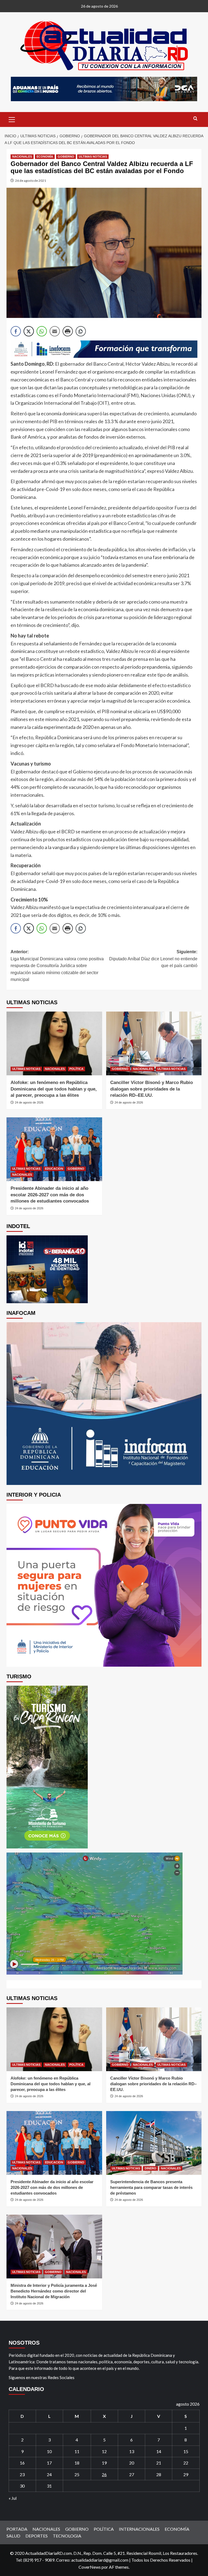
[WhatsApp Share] (42, 331)
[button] (12, 119)
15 (186, 2451)
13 (132, 2451)
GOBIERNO (66, 157)
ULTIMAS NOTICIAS (93, 157)
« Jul (13, 2498)
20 (132, 2463)
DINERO (150, 2168)
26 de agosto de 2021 (31, 181)
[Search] (195, 119)
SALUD (13, 2536)
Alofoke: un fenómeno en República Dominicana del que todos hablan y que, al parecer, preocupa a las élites (54, 1089)
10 (49, 2451)
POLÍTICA (76, 1069)
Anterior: (57, 966)
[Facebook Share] (16, 331)
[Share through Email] (55, 331)
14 (159, 2451)
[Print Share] (68, 331)
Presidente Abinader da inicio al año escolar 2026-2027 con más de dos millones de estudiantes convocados (50, 1195)
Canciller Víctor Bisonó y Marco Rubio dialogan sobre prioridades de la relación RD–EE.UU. (152, 1089)
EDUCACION (54, 1169)
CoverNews (90, 2567)
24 (49, 2474)
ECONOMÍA (45, 157)
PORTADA (17, 2529)
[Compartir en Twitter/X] (29, 331)
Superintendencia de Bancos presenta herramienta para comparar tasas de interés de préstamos (151, 2187)
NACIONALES (22, 157)
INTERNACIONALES (139, 2529)
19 (104, 2463)
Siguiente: (153, 959)
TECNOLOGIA (67, 2536)
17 (49, 2463)
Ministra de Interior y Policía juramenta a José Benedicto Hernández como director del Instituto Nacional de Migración (54, 2291)
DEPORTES (37, 2536)
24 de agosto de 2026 (29, 1102)
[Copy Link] (81, 331)
